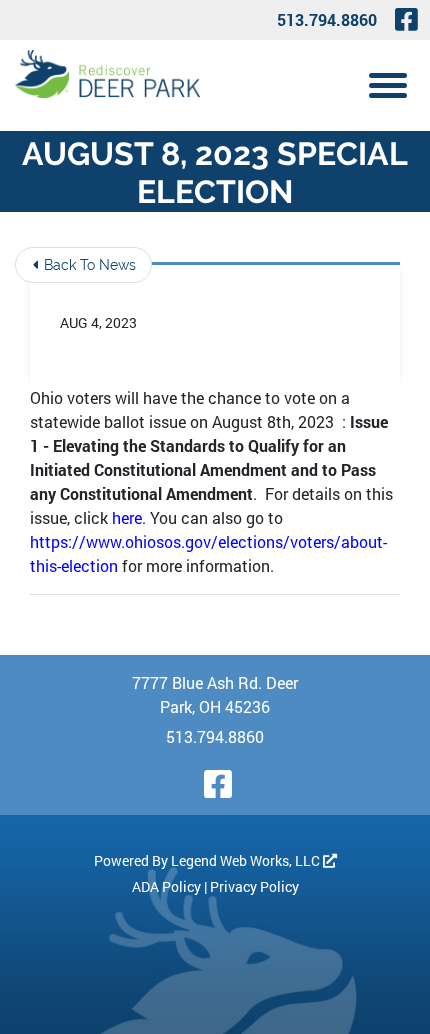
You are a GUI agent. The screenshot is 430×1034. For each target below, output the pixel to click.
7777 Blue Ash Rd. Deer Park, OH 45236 (215, 694)
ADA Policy (166, 886)
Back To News (88, 265)
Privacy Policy (254, 886)
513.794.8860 (327, 19)
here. (129, 517)
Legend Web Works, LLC (247, 860)
